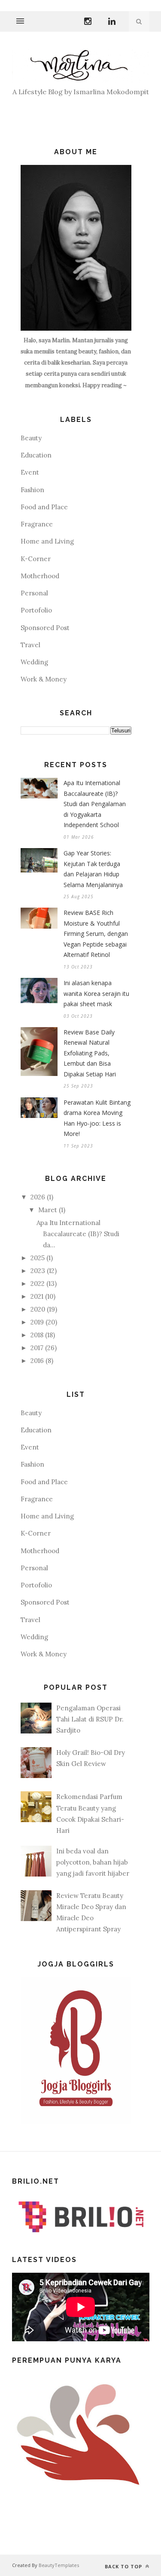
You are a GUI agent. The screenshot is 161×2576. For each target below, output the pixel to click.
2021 (37, 1296)
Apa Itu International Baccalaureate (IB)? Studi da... (78, 1234)
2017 (37, 1348)
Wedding (34, 662)
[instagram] (88, 20)
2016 (37, 1361)
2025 (38, 1258)
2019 (37, 1322)
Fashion (32, 490)
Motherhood (40, 576)
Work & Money (44, 679)
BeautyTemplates (59, 2565)
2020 (38, 1309)
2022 (38, 1284)
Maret (48, 1210)
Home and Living (47, 541)
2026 (38, 1197)
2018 (37, 1335)
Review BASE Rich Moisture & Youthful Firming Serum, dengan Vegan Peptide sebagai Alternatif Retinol (96, 934)
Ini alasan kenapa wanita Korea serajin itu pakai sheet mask (96, 993)
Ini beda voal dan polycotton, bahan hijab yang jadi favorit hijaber (93, 1862)
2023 (38, 1271)
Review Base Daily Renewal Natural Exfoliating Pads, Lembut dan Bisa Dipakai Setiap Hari (90, 1053)
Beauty (31, 438)
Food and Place (44, 507)
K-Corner (36, 559)
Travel (30, 645)
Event (30, 472)
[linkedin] (112, 20)
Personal (34, 593)
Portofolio (36, 610)
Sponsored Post (45, 628)
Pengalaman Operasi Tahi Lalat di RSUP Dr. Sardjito (90, 1719)
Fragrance (37, 524)
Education (36, 455)
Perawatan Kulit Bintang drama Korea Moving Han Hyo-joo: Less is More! (97, 1118)
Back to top (124, 2566)
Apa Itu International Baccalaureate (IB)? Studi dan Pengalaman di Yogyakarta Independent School (95, 804)
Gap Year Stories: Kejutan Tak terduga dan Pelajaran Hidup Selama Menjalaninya (93, 869)
